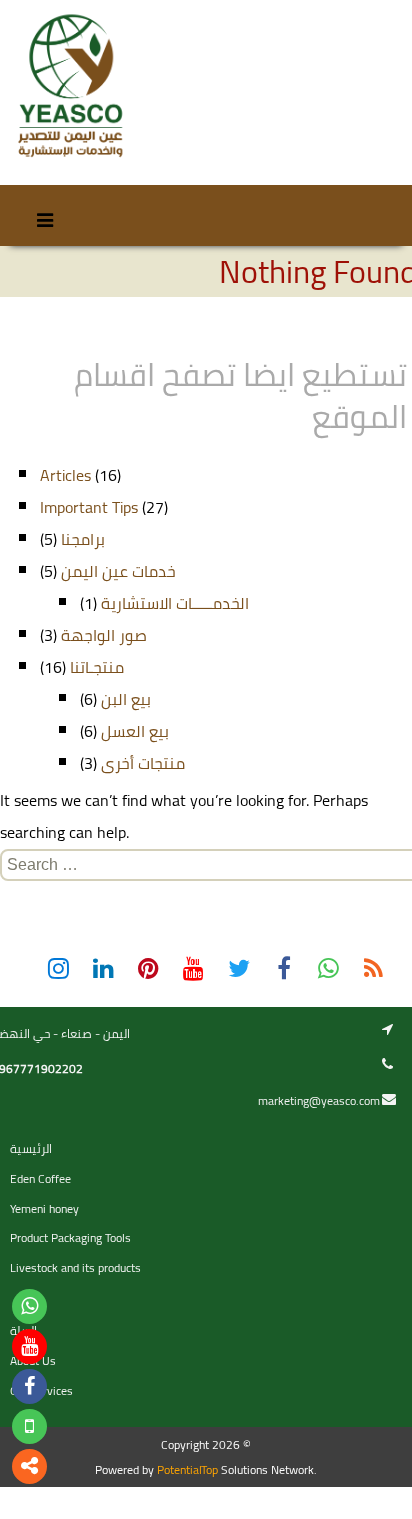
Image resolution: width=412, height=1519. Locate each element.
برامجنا (83, 539)
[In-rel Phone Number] (29, 1426)
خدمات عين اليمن (118, 571)
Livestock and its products (75, 1267)
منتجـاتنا (97, 667)
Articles (65, 475)
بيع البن (126, 699)
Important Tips (89, 507)
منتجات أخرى (143, 763)
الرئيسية (31, 1148)
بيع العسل (135, 731)
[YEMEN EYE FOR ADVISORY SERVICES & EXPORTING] (69, 86)
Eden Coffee (40, 1178)
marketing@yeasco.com (319, 1100)
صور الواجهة (104, 635)
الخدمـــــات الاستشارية (175, 603)
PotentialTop (187, 1469)
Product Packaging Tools (70, 1237)
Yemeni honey (44, 1208)
